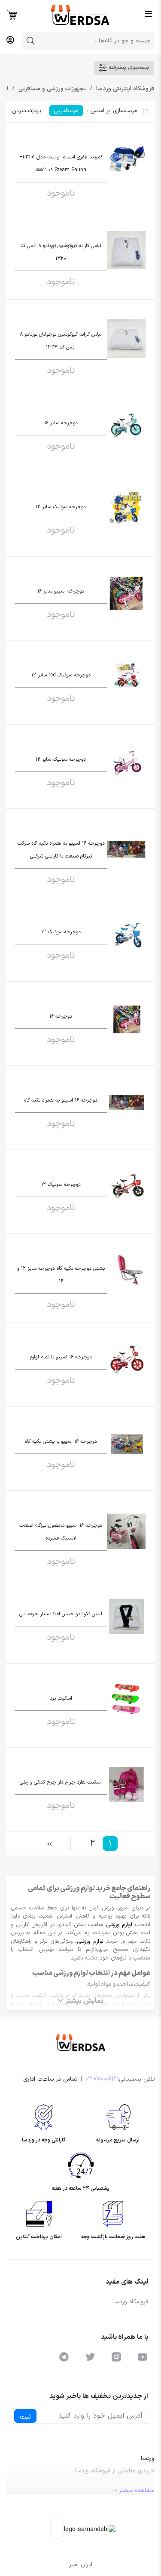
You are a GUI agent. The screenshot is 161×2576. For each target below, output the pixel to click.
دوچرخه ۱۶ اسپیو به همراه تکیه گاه (61, 1100)
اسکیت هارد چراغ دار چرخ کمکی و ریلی (61, 1782)
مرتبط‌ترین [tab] (66, 111)
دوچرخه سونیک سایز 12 (61, 507)
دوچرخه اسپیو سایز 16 (61, 591)
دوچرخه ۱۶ (61, 1016)
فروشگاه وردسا (131, 2302)
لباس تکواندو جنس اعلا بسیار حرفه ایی (61, 1614)
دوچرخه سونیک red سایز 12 (61, 675)
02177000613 (102, 2079)
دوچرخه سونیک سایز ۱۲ (61, 759)
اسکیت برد (61, 1698)
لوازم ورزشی (119, 1925)
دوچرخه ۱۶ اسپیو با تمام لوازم (61, 1357)
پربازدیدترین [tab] (26, 111)
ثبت (25, 2417)
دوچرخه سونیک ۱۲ (61, 932)
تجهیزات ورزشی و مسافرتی (51, 89)
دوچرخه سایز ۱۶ (61, 423)
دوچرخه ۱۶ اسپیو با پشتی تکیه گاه (61, 1441)
